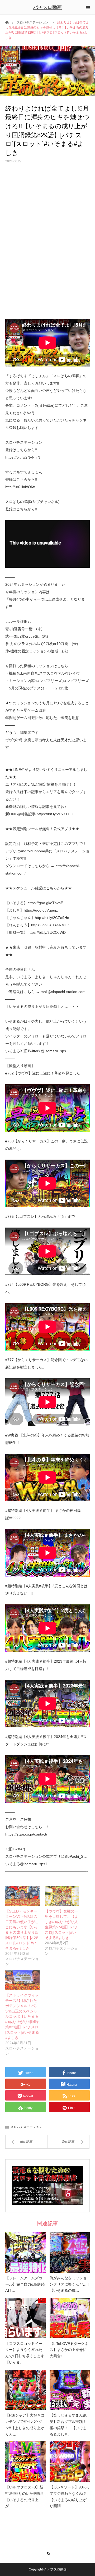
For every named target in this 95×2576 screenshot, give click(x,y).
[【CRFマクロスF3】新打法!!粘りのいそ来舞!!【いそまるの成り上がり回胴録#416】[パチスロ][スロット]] (25, 2462)
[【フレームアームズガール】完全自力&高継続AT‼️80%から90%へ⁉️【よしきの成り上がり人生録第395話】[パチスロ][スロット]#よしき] (25, 2252)
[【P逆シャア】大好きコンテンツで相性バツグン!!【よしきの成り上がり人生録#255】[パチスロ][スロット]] (25, 2390)
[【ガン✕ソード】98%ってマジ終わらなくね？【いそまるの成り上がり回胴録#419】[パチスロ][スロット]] (70, 2462)
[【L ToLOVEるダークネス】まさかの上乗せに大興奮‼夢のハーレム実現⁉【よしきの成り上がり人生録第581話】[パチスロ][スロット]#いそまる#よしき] (70, 2318)
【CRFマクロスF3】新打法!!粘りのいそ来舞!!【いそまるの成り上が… (24, 2497)
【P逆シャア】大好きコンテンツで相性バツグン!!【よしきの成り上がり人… (25, 2425)
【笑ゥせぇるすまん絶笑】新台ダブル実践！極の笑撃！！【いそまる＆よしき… (68, 2425)
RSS (48, 2553)
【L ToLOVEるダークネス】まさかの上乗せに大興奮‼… (69, 2350)
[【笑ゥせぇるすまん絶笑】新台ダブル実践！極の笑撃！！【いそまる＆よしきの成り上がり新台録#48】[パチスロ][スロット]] (70, 2390)
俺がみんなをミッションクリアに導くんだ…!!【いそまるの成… (69, 2284)
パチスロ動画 (47, 7)
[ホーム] (7, 22)
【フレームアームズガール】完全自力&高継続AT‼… (25, 2284)
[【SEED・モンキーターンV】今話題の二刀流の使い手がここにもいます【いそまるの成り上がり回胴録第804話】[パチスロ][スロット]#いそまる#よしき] (22, 1896)
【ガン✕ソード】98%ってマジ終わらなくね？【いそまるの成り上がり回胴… (70, 2497)
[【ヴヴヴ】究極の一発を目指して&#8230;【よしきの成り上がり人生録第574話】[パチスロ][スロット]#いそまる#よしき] (62, 1896)
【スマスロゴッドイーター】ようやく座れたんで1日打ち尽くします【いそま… (25, 2353)
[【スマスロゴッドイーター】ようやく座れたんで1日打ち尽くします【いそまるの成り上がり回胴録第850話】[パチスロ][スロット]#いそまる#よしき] (25, 2318)
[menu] (88, 7)
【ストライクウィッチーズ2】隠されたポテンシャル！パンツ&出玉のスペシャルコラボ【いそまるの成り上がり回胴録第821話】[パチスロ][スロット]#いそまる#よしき (22, 2016)
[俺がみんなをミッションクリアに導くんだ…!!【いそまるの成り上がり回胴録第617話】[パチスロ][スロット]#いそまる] (70, 2252)
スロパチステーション (32, 22)
